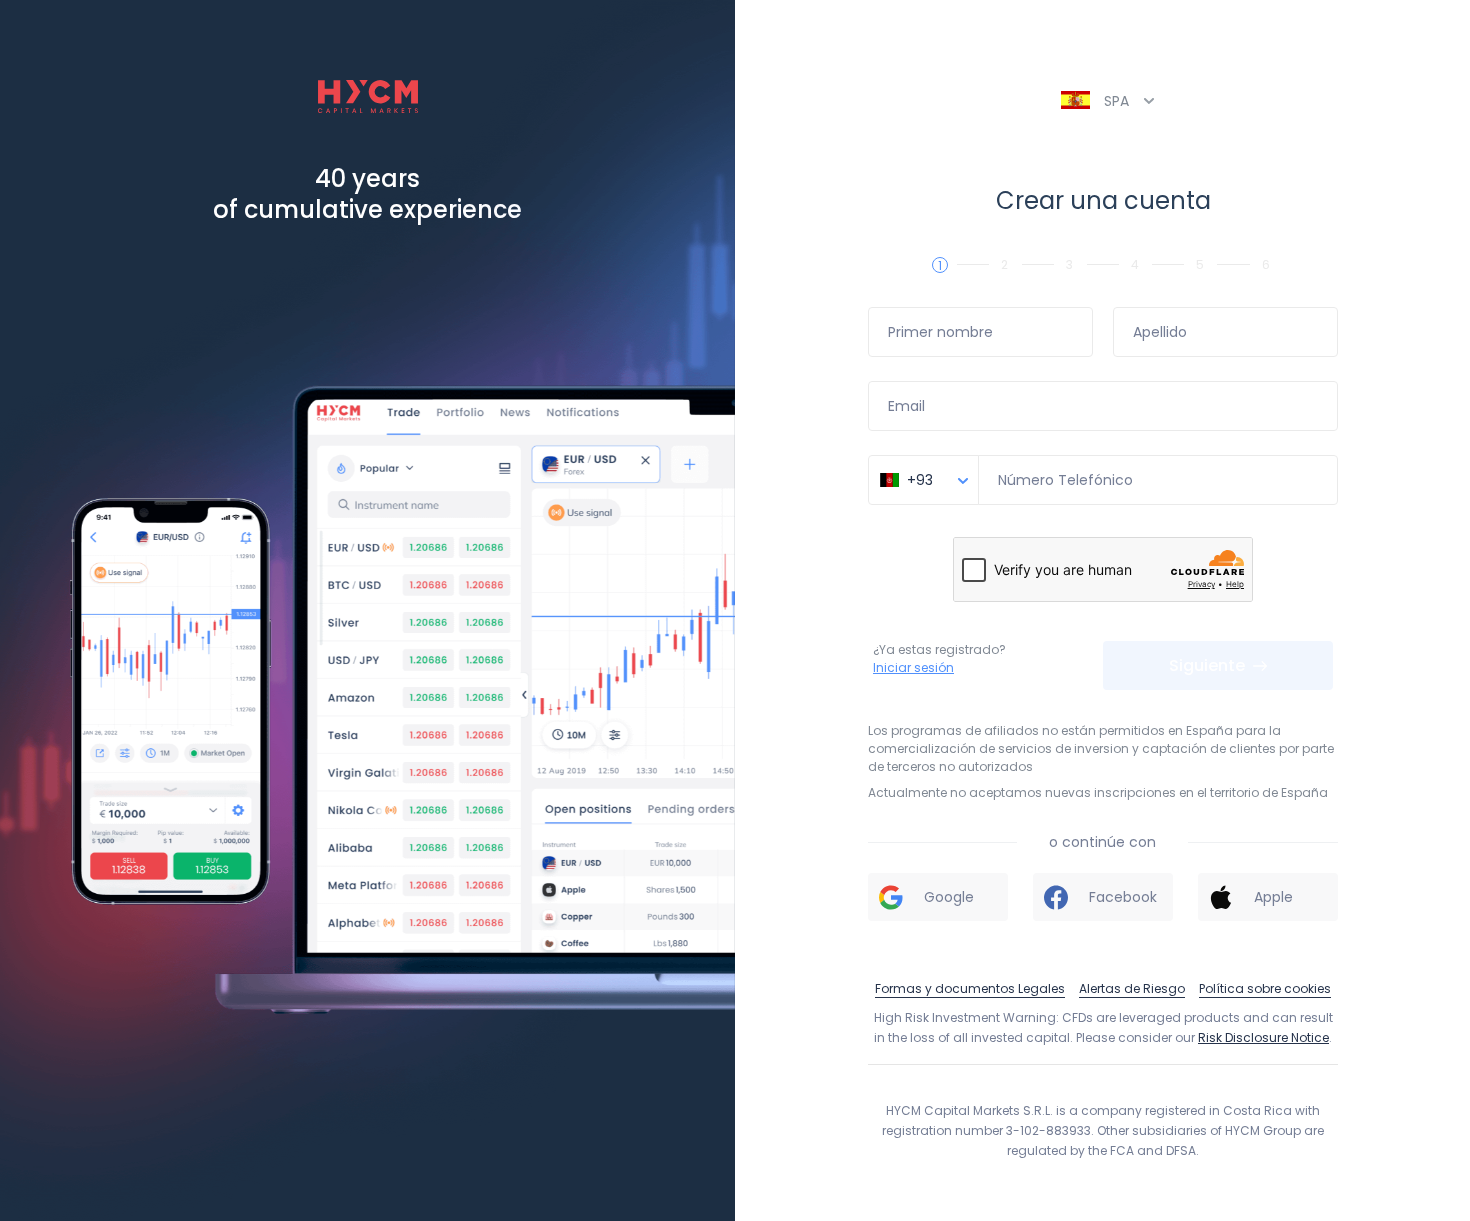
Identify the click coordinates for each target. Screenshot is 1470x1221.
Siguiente (1209, 665)
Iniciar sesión (913, 667)
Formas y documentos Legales (970, 988)
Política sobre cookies (1265, 988)
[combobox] (923, 490)
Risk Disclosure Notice (1263, 1037)
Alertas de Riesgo (1132, 988)
